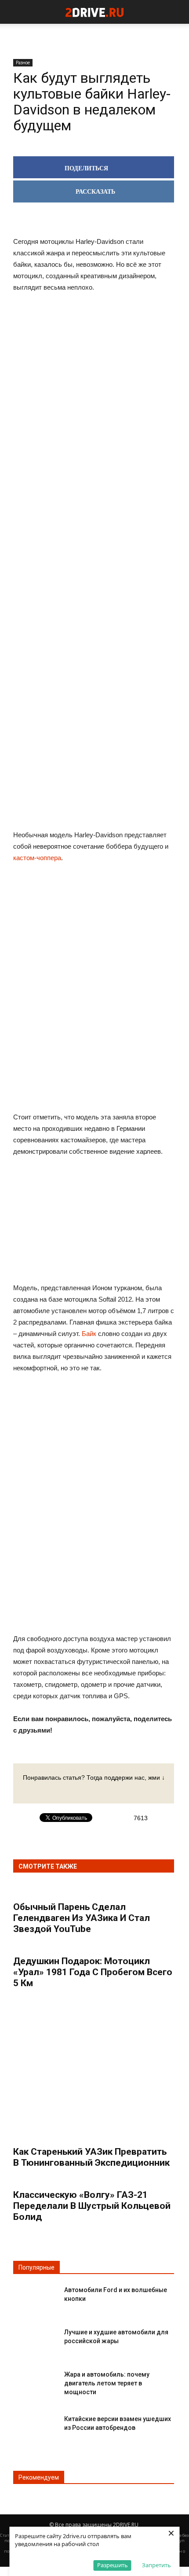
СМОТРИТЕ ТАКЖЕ (48, 1866)
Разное (23, 63)
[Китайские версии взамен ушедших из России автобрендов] (35, 2426)
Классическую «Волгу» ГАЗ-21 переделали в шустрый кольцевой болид (92, 2206)
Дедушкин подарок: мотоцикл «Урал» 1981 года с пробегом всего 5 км (93, 1972)
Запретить (156, 2565)
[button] (177, 12)
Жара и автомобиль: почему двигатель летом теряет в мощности (107, 2383)
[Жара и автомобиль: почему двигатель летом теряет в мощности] (35, 2382)
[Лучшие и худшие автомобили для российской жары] (35, 2339)
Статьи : (9, 2535)
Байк (89, 1334)
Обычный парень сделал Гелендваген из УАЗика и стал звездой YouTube (82, 1918)
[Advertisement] (94, 688)
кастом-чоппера (37, 858)
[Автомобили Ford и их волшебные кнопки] (35, 2297)
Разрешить (113, 2565)
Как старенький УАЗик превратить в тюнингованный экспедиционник (91, 2157)
